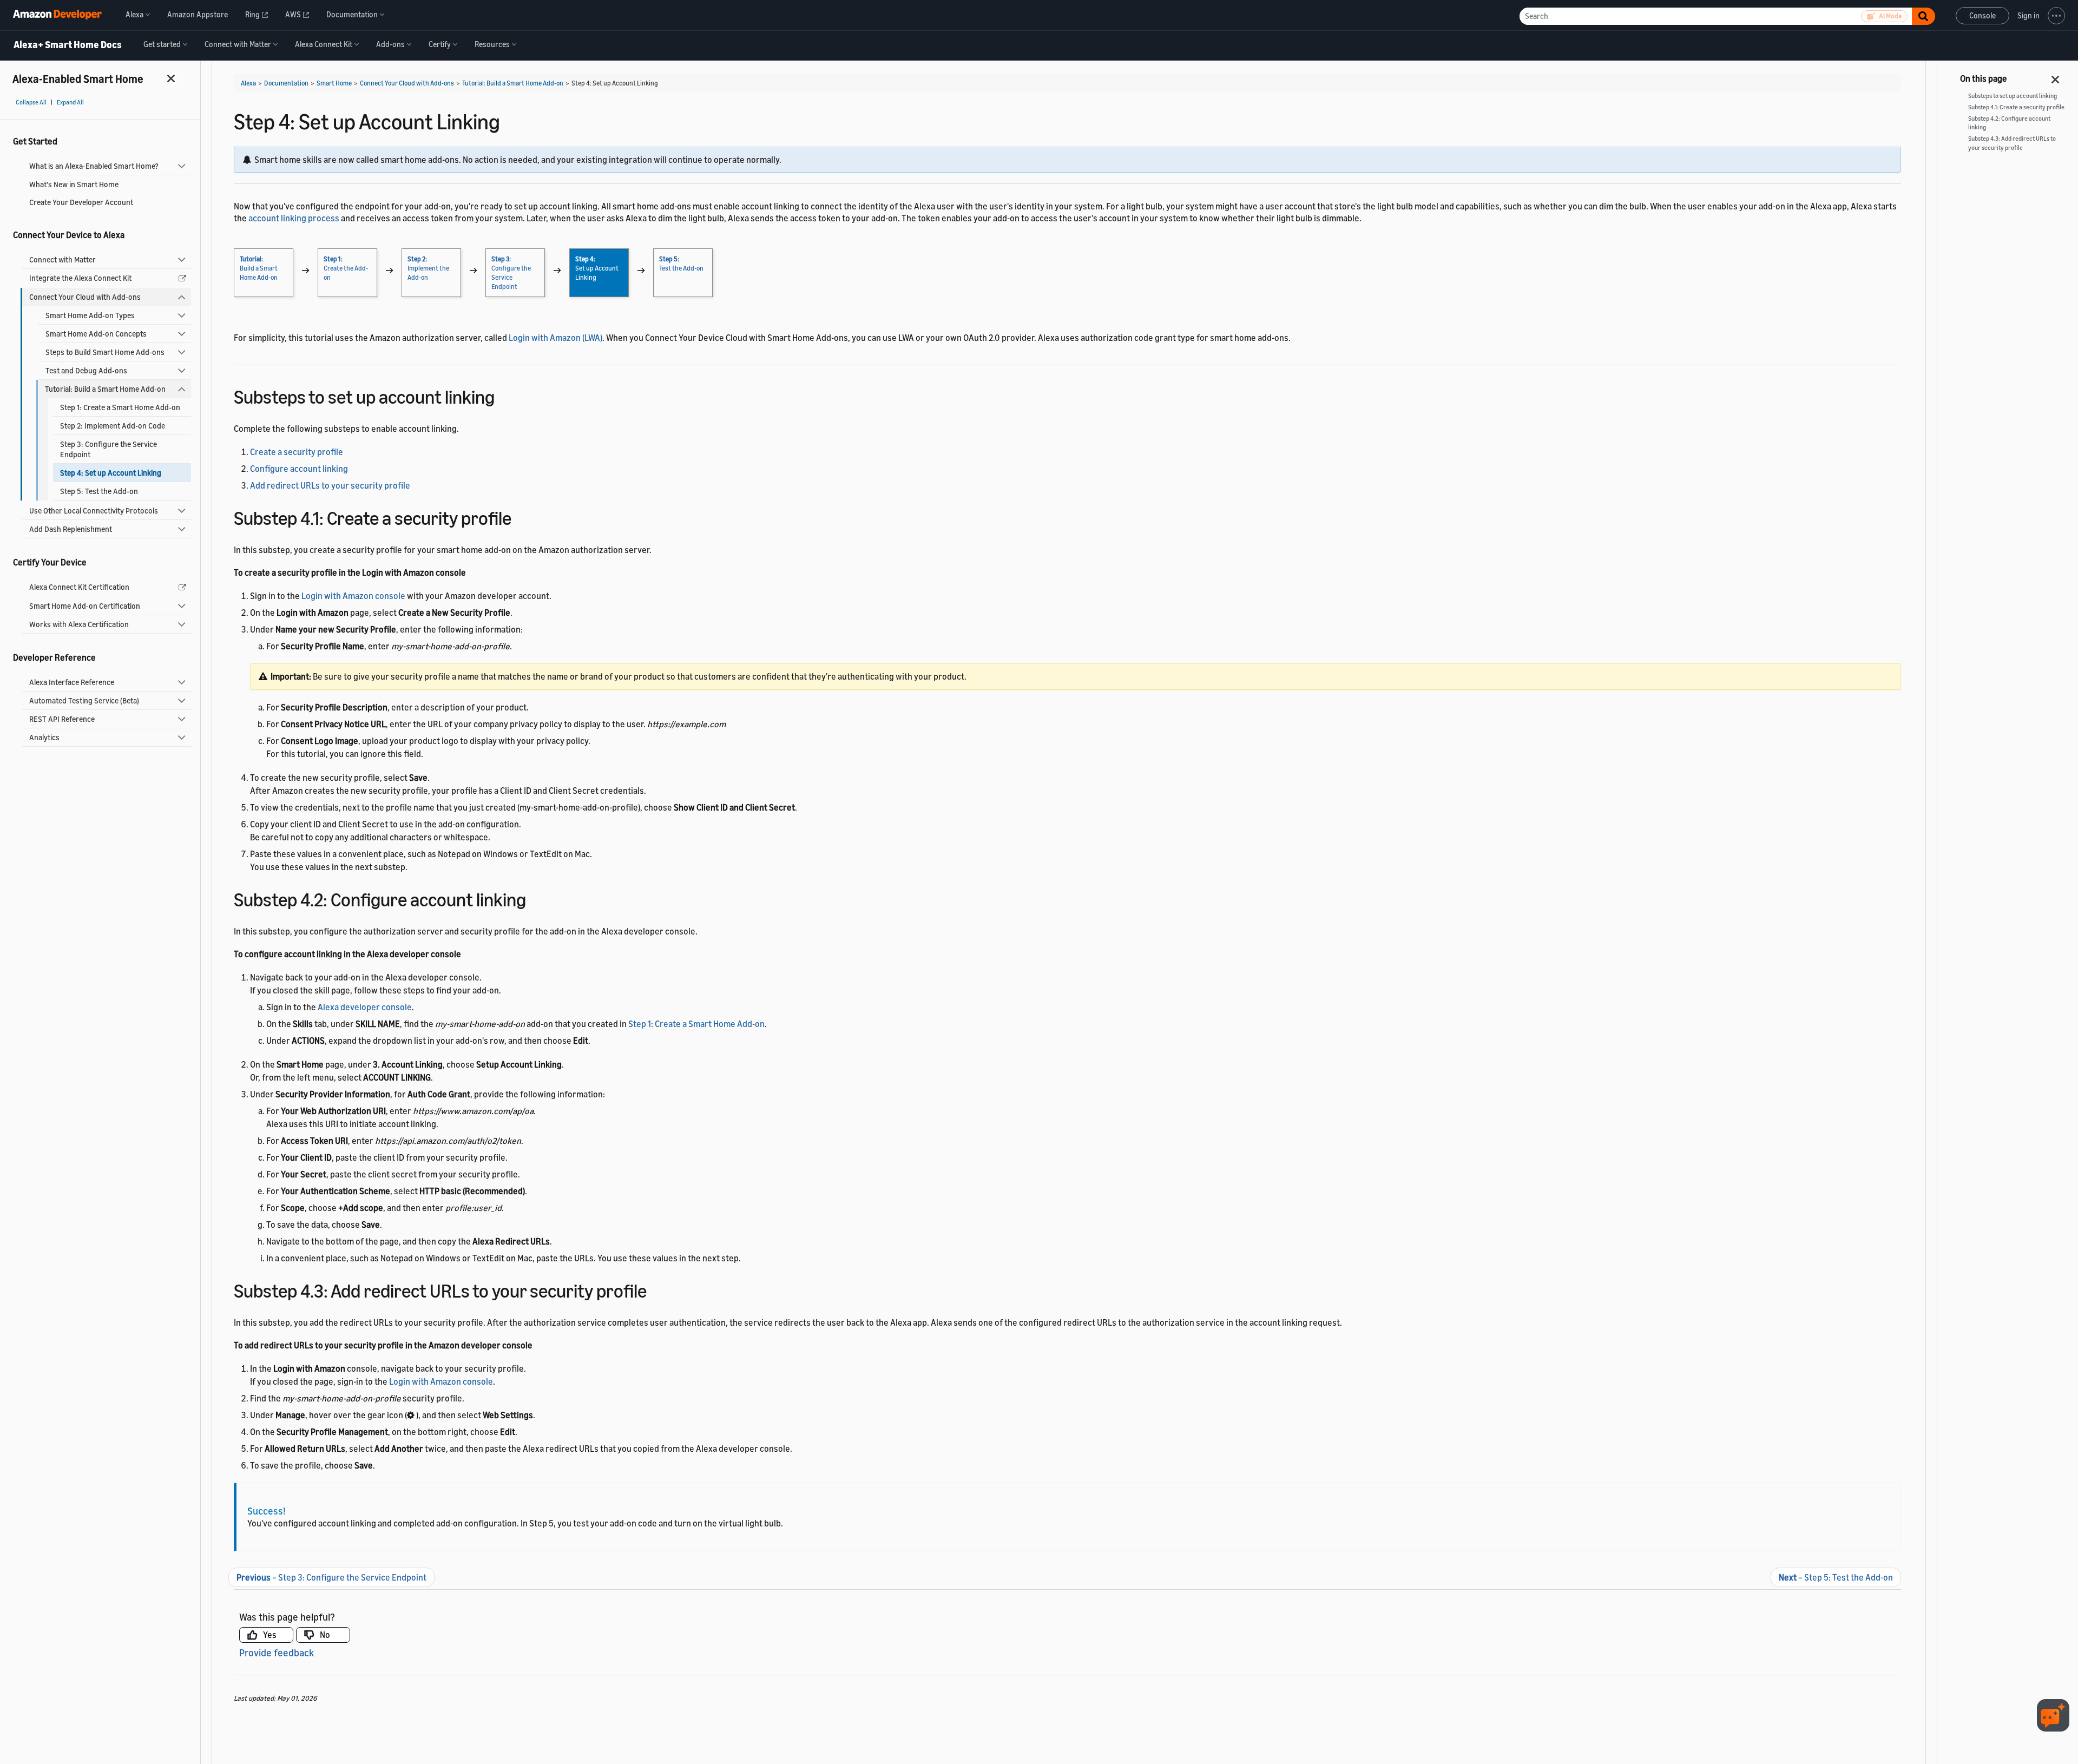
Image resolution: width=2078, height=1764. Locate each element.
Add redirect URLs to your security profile (330, 485)
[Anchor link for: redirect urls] (656, 1289)
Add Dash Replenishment (71, 529)
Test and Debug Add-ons (86, 370)
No (325, 1635)
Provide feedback (277, 1653)
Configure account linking (299, 469)
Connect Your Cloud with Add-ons (85, 297)
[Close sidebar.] (172, 78)
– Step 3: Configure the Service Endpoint (331, 1577)
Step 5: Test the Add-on (99, 491)
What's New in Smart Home (74, 184)
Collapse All (31, 102)
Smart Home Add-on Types (90, 315)
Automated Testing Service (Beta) (84, 700)
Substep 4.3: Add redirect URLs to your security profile (2012, 143)
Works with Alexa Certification (79, 624)
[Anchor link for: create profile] (521, 516)
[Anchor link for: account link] (535, 898)
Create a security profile (297, 452)
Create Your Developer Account (81, 202)
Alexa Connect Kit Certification (79, 587)
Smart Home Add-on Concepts (96, 334)
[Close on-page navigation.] (2056, 76)
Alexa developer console (365, 1007)
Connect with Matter (63, 259)
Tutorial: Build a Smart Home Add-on (105, 389)
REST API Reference (62, 719)
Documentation (286, 83)
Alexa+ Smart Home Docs (68, 45)
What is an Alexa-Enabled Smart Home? (94, 166)
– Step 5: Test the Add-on (1836, 1577)
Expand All (70, 102)
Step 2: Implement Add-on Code (113, 426)
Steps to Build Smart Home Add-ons (105, 352)
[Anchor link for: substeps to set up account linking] (504, 395)
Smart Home (334, 83)
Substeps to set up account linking (2013, 96)
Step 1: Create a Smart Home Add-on (120, 407)
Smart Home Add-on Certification (85, 606)
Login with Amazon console (353, 596)
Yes (270, 1635)
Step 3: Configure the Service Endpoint (108, 449)
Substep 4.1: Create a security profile (2016, 107)
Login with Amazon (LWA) (555, 338)
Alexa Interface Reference (72, 682)
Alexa (248, 83)
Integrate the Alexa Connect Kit (80, 278)
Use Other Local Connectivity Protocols (94, 511)
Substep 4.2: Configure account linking (2009, 123)
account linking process (294, 218)
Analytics (44, 737)
